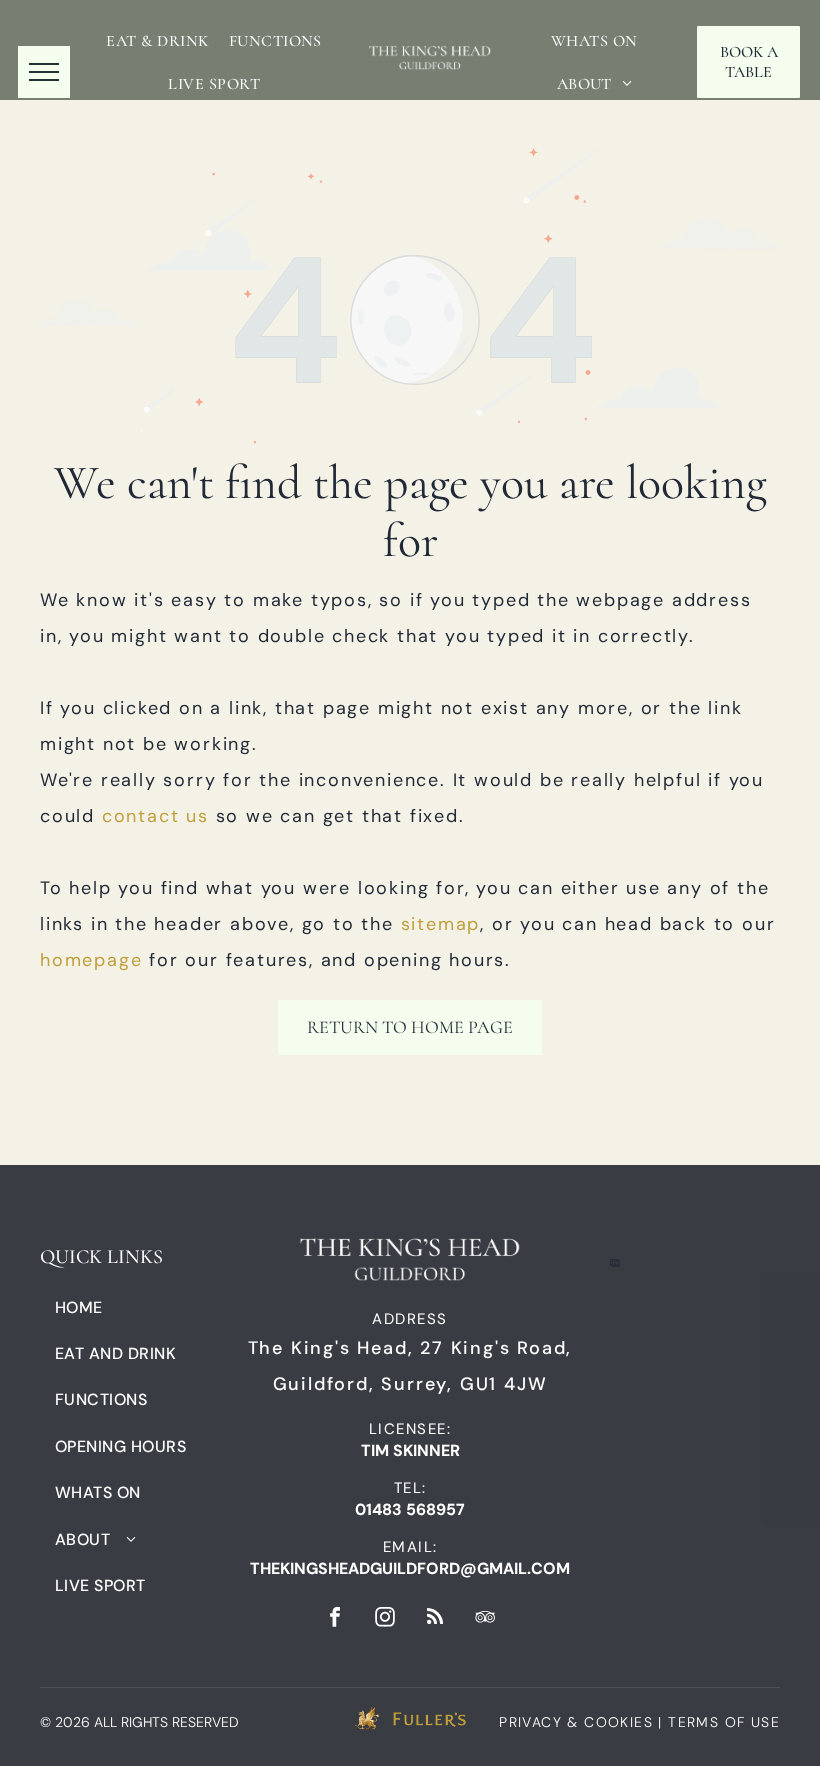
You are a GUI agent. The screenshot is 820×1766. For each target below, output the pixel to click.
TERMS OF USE (724, 1722)
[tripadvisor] (485, 1619)
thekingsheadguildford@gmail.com (410, 1568)
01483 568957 (410, 1509)
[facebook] (335, 1619)
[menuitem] (157, 41)
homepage (91, 960)
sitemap (441, 924)
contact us (155, 816)
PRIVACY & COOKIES (576, 1722)
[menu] (44, 72)
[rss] (435, 1619)
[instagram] (385, 1619)
